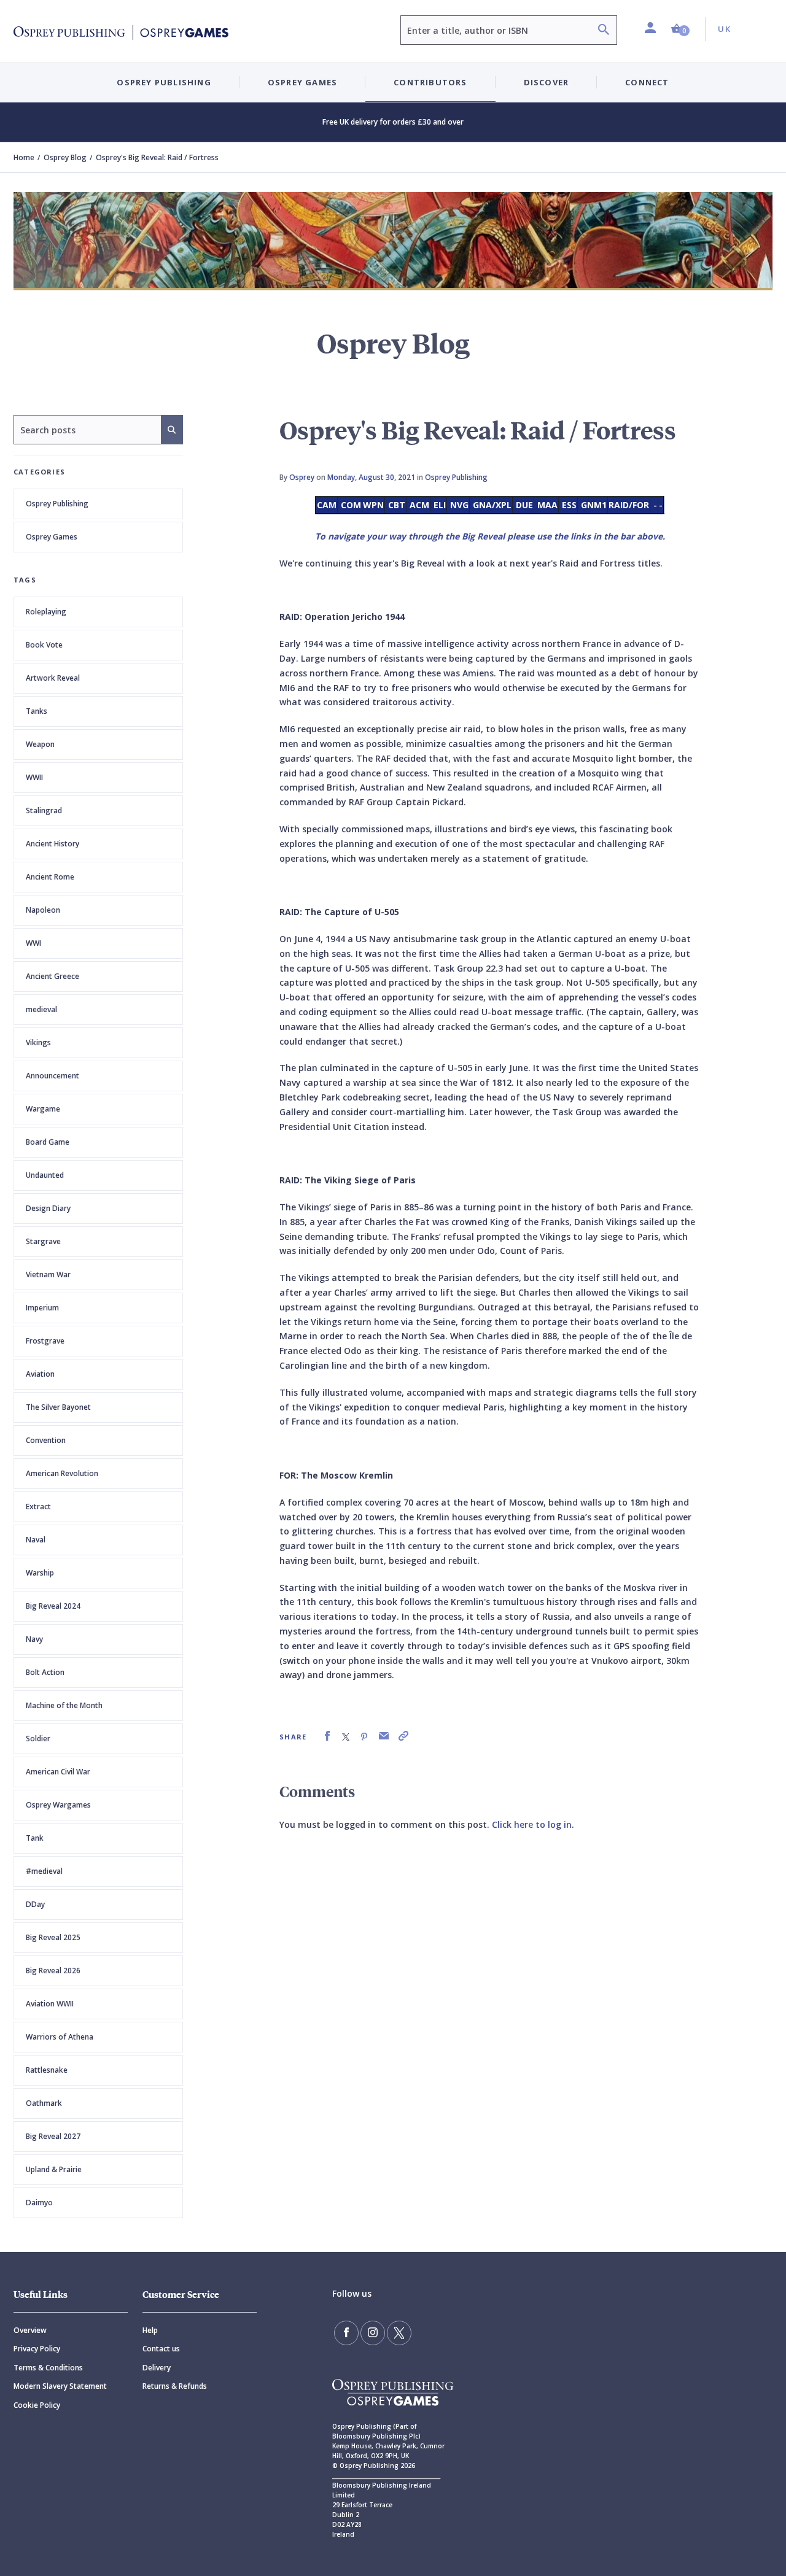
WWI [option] (33, 943)
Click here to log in (532, 1824)
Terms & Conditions (48, 2368)
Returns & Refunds (175, 2386)
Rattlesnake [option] (47, 2070)
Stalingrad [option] (44, 810)
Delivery (157, 2368)
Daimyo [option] (39, 2203)
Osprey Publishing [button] (164, 82)
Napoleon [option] (43, 910)
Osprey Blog (65, 157)
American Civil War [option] (58, 1772)
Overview (30, 2330)
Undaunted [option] (45, 1175)
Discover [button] (547, 82)
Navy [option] (34, 1639)
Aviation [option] (40, 1374)
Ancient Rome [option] (50, 877)
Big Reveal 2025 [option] (53, 1937)
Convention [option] (46, 1440)
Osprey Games (52, 537)
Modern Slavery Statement (60, 2386)
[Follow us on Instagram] (373, 2333)
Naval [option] (36, 1540)
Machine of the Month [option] (64, 1705)
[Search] (604, 31)
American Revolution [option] (62, 1473)
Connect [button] (647, 82)
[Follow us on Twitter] (399, 2333)
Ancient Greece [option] (53, 976)
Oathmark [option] (44, 2103)
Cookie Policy (37, 2405)
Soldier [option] (38, 1739)
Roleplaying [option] (46, 612)
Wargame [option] (43, 1109)
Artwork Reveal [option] (53, 678)
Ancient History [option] (53, 844)
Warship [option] (40, 1573)
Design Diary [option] (48, 1208)
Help (150, 2330)
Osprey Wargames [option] (58, 1805)
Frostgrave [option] (45, 1341)
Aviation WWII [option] (50, 2004)
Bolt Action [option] (45, 1672)
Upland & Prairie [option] (54, 2169)
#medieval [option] (44, 1871)
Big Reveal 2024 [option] (53, 1606)
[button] (680, 29)
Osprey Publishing (57, 504)
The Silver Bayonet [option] (58, 1407)
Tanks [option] (37, 711)
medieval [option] (41, 1009)
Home (24, 157)
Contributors (430, 82)
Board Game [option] (48, 1142)
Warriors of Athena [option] (60, 2037)
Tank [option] (35, 1838)
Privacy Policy (37, 2349)
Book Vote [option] (44, 645)
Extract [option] (38, 1507)
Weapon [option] (40, 744)
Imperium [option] (42, 1308)
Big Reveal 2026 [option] (53, 1971)
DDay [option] (35, 1904)
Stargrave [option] (43, 1241)
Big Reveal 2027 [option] (53, 2136)
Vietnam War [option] (48, 1274)
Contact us (161, 2349)
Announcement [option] (53, 1076)
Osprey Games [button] (302, 82)
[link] (327, 1736)
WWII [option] (34, 777)
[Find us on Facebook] (346, 2333)
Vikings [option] (38, 1042)
